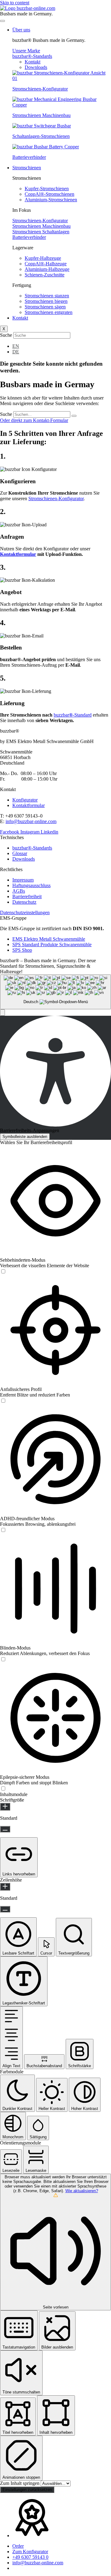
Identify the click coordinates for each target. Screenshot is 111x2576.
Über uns (21, 30)
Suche (6, 335)
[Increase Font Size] (5, 1807)
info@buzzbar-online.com (31, 821)
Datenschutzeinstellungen (25, 912)
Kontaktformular (18, 554)
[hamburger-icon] (2, 21)
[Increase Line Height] (5, 1887)
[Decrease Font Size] (5, 1829)
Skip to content (15, 3)
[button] (2, 1013)
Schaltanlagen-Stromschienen (41, 136)
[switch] (3, 1272)
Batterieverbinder (29, 157)
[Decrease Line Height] (5, 1909)
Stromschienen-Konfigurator (40, 89)
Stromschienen (27, 168)
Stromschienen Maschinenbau (41, 115)
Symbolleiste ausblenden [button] (25, 1137)
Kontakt (20, 318)
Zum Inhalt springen (20, 2483)
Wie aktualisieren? (82, 2191)
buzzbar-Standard (73, 715)
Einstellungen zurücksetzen (27, 2490)
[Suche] (74, 416)
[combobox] (55, 992)
